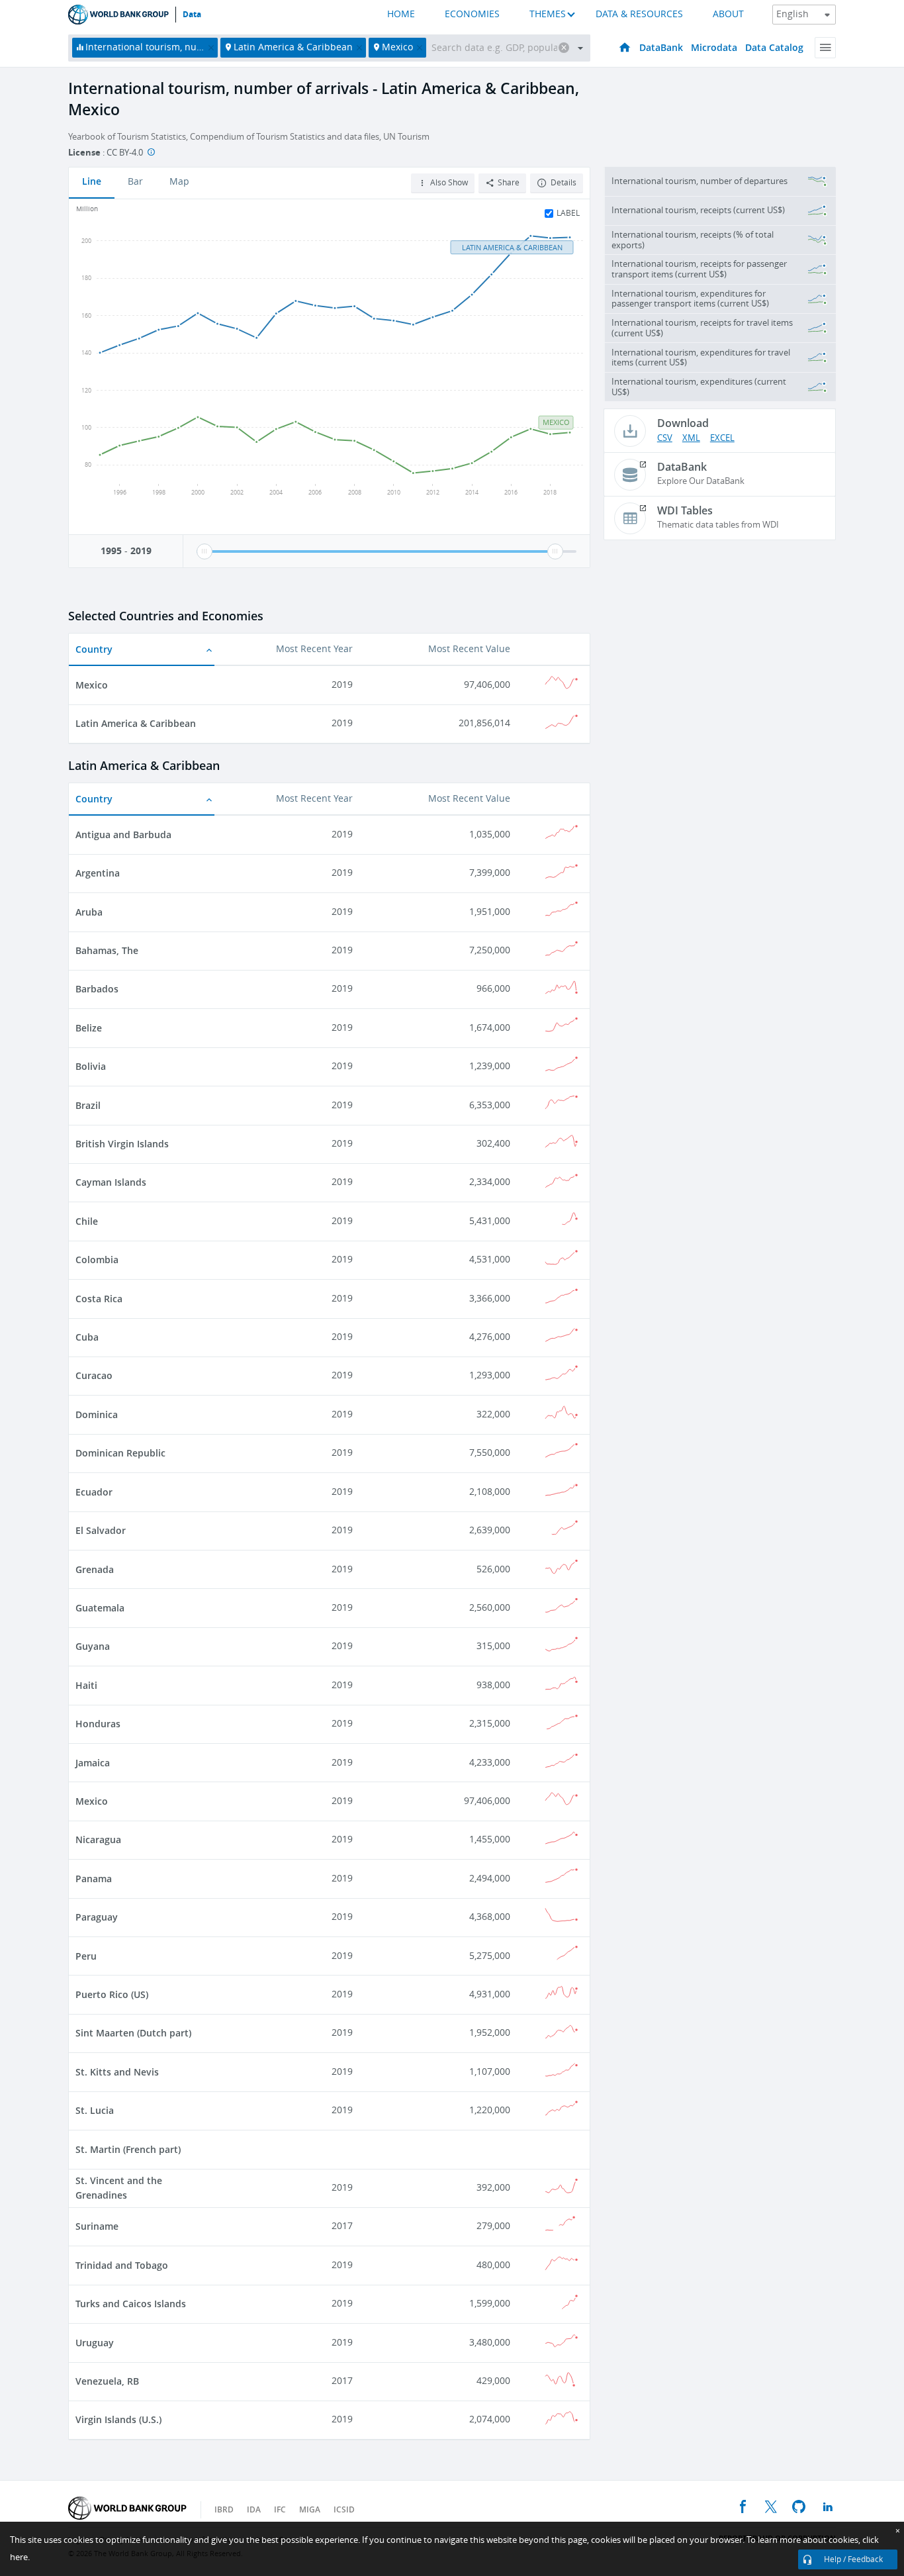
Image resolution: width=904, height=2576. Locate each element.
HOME (401, 14)
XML (691, 438)
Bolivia (91, 1066)
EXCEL (722, 438)
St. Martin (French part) (128, 2149)
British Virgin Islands (122, 1144)
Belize (89, 1028)
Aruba (89, 912)
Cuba (87, 1337)
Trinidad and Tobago (122, 2265)
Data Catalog (774, 47)
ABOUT (728, 14)
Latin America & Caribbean (136, 723)
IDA (254, 2509)
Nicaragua (98, 1839)
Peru (86, 1956)
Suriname (97, 2226)
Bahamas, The (107, 950)
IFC (280, 2509)
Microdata (714, 47)
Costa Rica (99, 1299)
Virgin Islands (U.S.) (118, 2419)
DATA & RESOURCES (639, 14)
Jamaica (93, 1763)
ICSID (344, 2509)
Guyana (93, 1646)
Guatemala (100, 1608)
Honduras (98, 1724)
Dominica (97, 1414)
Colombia (97, 1260)
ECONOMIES (472, 14)
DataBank (661, 47)
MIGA (310, 2509)
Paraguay (97, 1917)
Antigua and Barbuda (123, 835)
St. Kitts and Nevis (117, 2072)
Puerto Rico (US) (112, 1994)
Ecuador (94, 1492)
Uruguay (95, 2343)
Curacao (94, 1375)
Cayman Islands (111, 1182)
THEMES (548, 14)
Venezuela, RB (107, 2381)
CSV (665, 438)
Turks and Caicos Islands (131, 2304)
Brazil (88, 1105)
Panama (94, 1879)
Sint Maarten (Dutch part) (133, 2033)
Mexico (92, 685)
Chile (87, 1221)
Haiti (86, 1685)
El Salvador (101, 1530)
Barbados (97, 989)
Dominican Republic (120, 1453)
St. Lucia (95, 2110)
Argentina (98, 873)
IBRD (224, 2509)
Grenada (95, 1569)
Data (192, 15)
